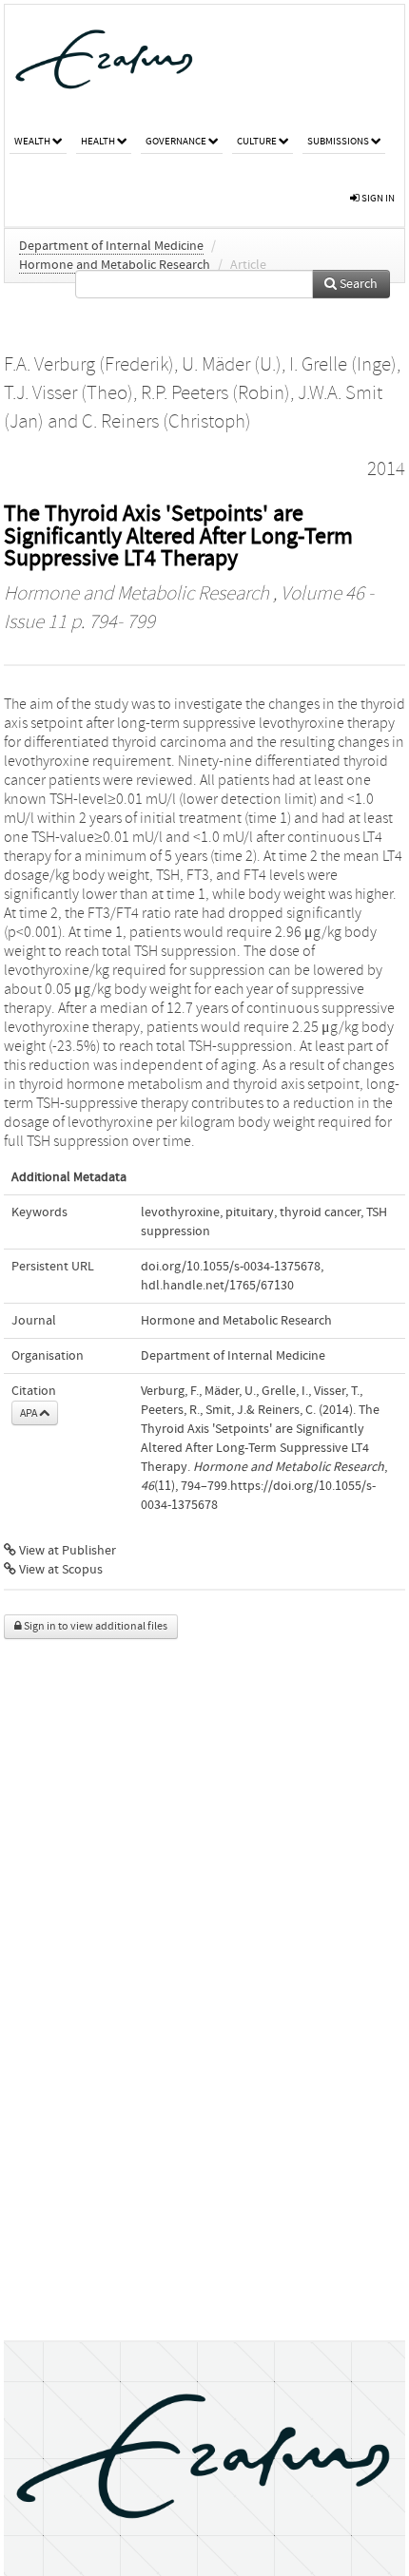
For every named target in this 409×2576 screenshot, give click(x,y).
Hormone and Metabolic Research (115, 265)
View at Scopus (59, 1570)
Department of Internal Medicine (111, 246)
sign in (377, 198)
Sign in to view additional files (95, 1626)
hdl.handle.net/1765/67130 (217, 1286)
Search (357, 284)
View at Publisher (66, 1551)
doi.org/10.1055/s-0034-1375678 (231, 1267)
